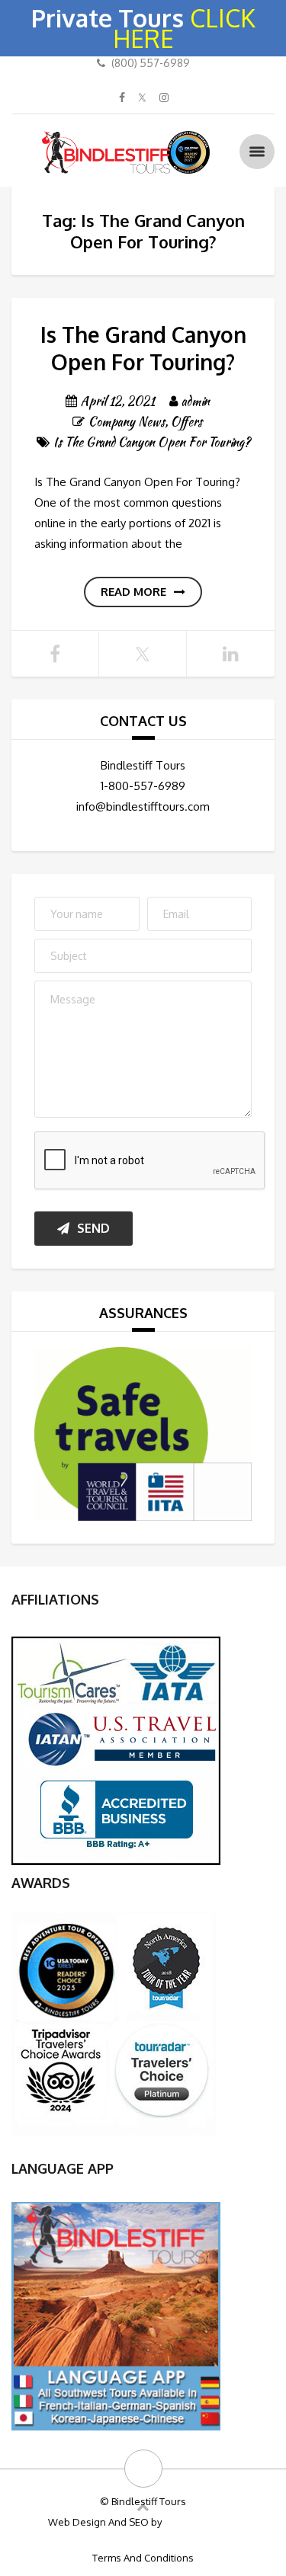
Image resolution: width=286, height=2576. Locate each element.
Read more (133, 592)
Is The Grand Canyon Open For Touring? (143, 348)
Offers (186, 422)
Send (93, 1228)
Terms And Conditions (143, 2558)
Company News (127, 422)
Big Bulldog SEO (201, 2522)
